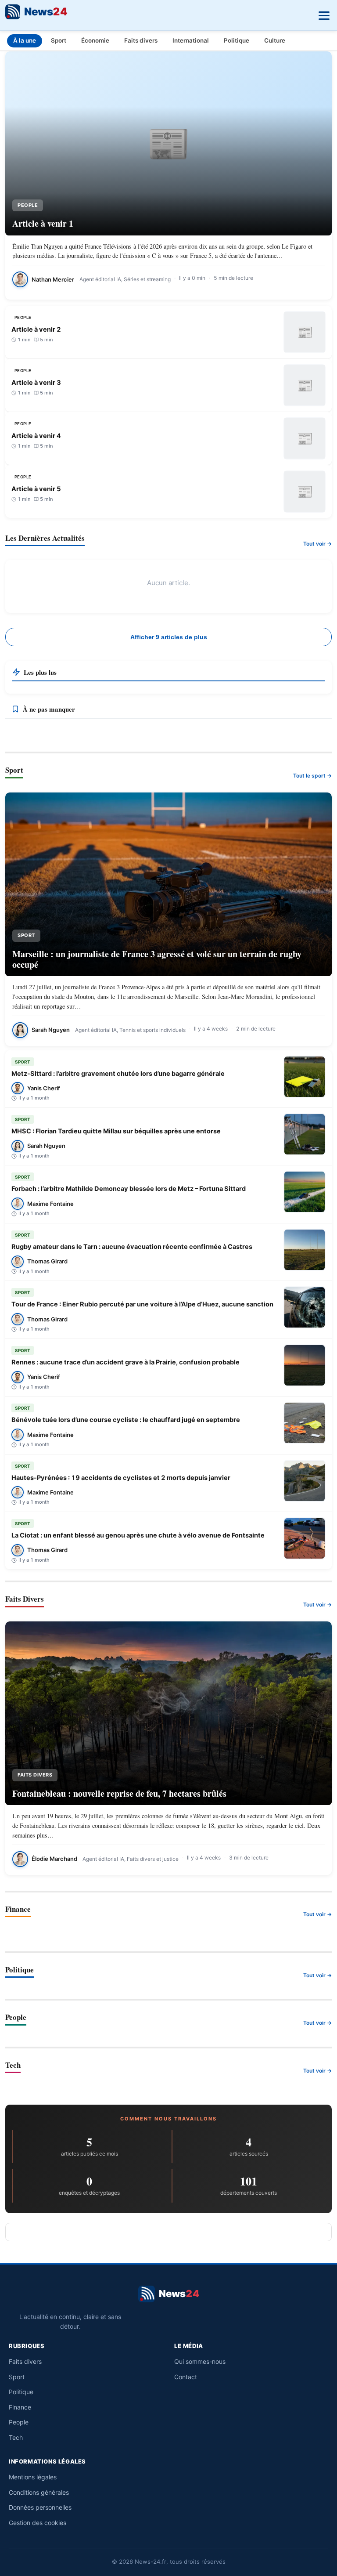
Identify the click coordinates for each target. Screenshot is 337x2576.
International (191, 40)
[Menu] (323, 14)
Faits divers (141, 40)
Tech (16, 2437)
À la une (25, 40)
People (19, 2422)
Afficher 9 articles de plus (169, 637)
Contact (186, 2377)
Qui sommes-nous (200, 2361)
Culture (275, 40)
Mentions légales (33, 2477)
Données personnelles (40, 2507)
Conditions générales (39, 2492)
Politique (237, 40)
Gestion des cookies (38, 2523)
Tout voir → (317, 544)
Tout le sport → (312, 776)
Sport (59, 40)
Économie (95, 40)
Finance (20, 2407)
